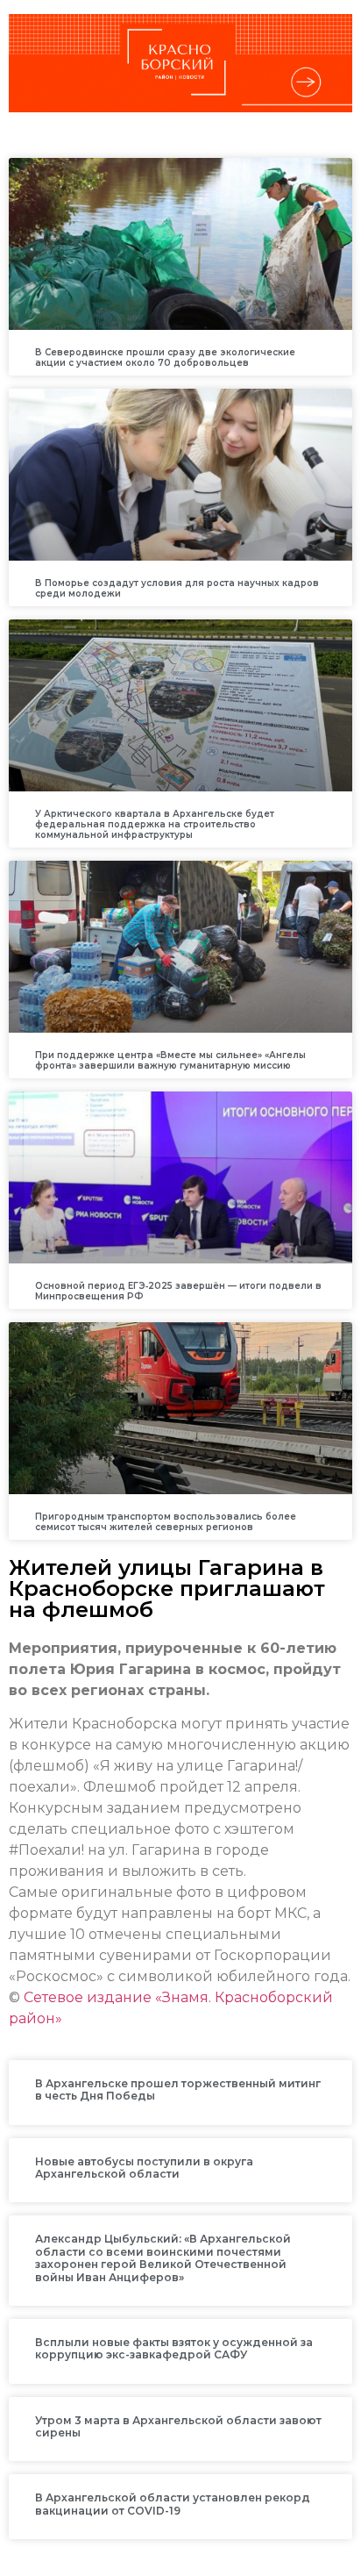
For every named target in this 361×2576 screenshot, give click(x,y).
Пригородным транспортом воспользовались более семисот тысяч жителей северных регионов (166, 1522)
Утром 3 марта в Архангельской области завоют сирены (178, 2426)
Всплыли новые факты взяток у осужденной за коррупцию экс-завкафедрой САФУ (174, 2348)
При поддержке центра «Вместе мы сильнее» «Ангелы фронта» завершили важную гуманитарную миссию (170, 1060)
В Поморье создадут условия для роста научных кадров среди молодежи (177, 588)
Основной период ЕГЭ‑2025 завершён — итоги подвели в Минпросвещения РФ (178, 1291)
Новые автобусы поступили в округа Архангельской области (144, 2168)
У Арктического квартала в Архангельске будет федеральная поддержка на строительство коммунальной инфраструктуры (155, 824)
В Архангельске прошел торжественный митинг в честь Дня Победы (178, 2089)
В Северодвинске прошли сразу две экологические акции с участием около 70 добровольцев (165, 358)
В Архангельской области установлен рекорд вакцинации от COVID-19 (173, 2504)
